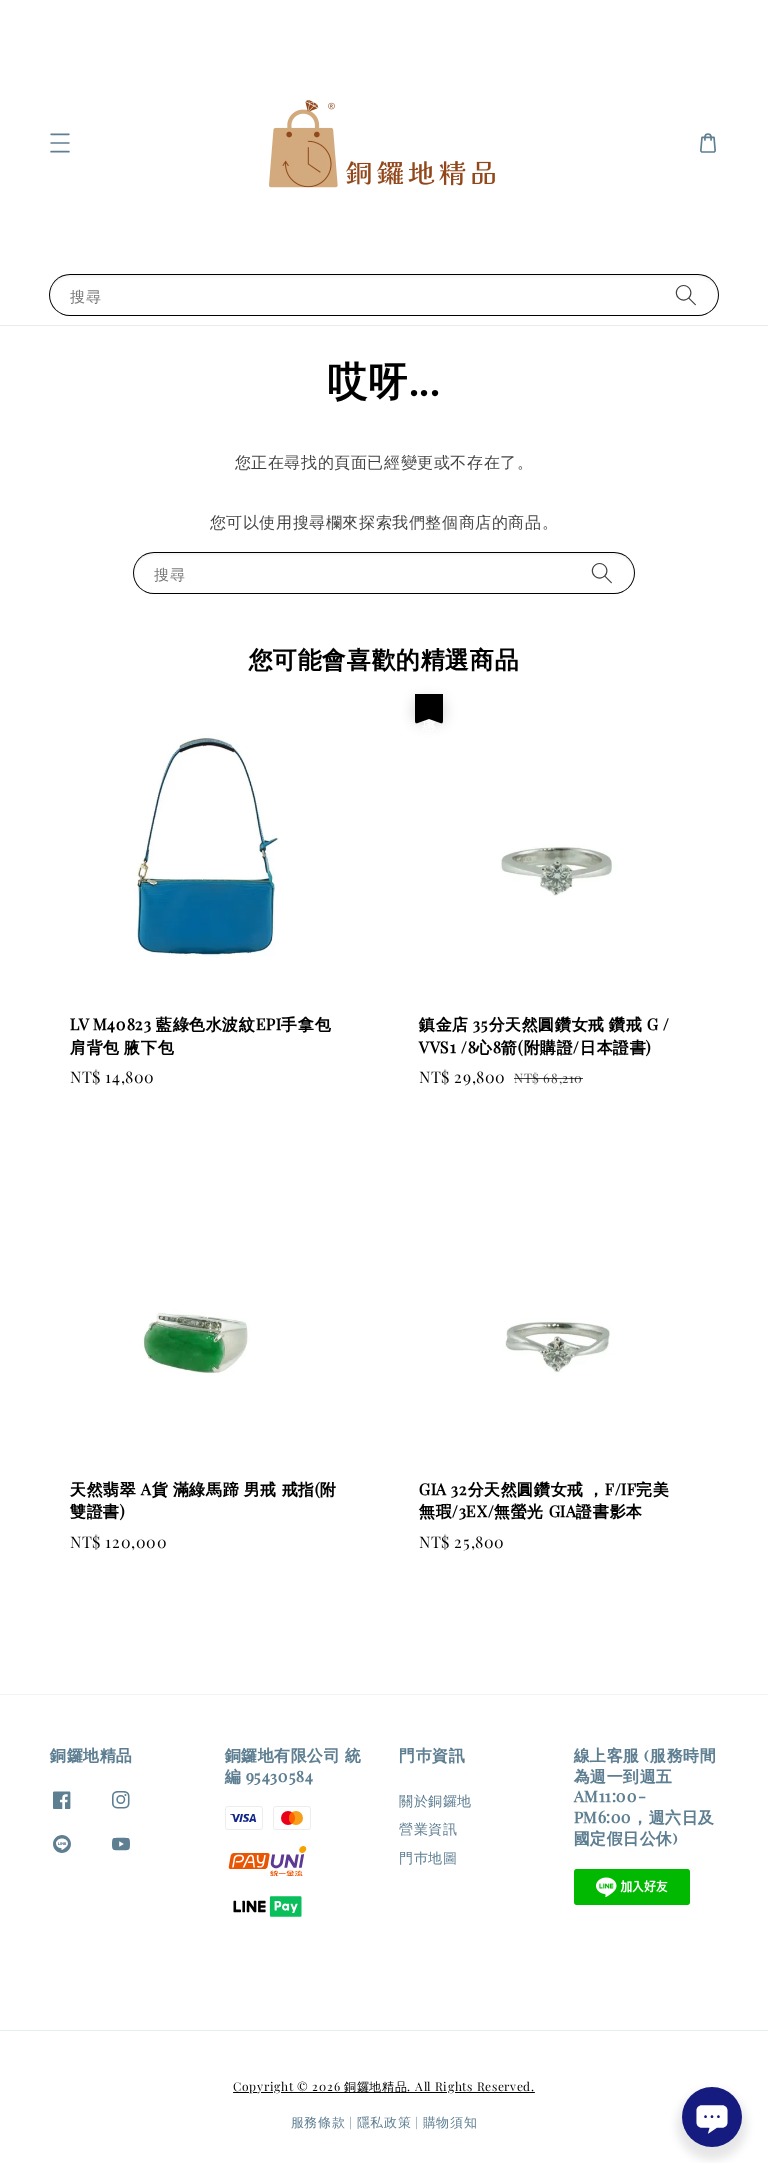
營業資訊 (428, 1828)
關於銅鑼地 (435, 1801)
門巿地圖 (428, 1857)
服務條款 (318, 2121)
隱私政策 (384, 2121)
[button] (60, 143)
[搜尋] (686, 294)
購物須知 (450, 2121)
